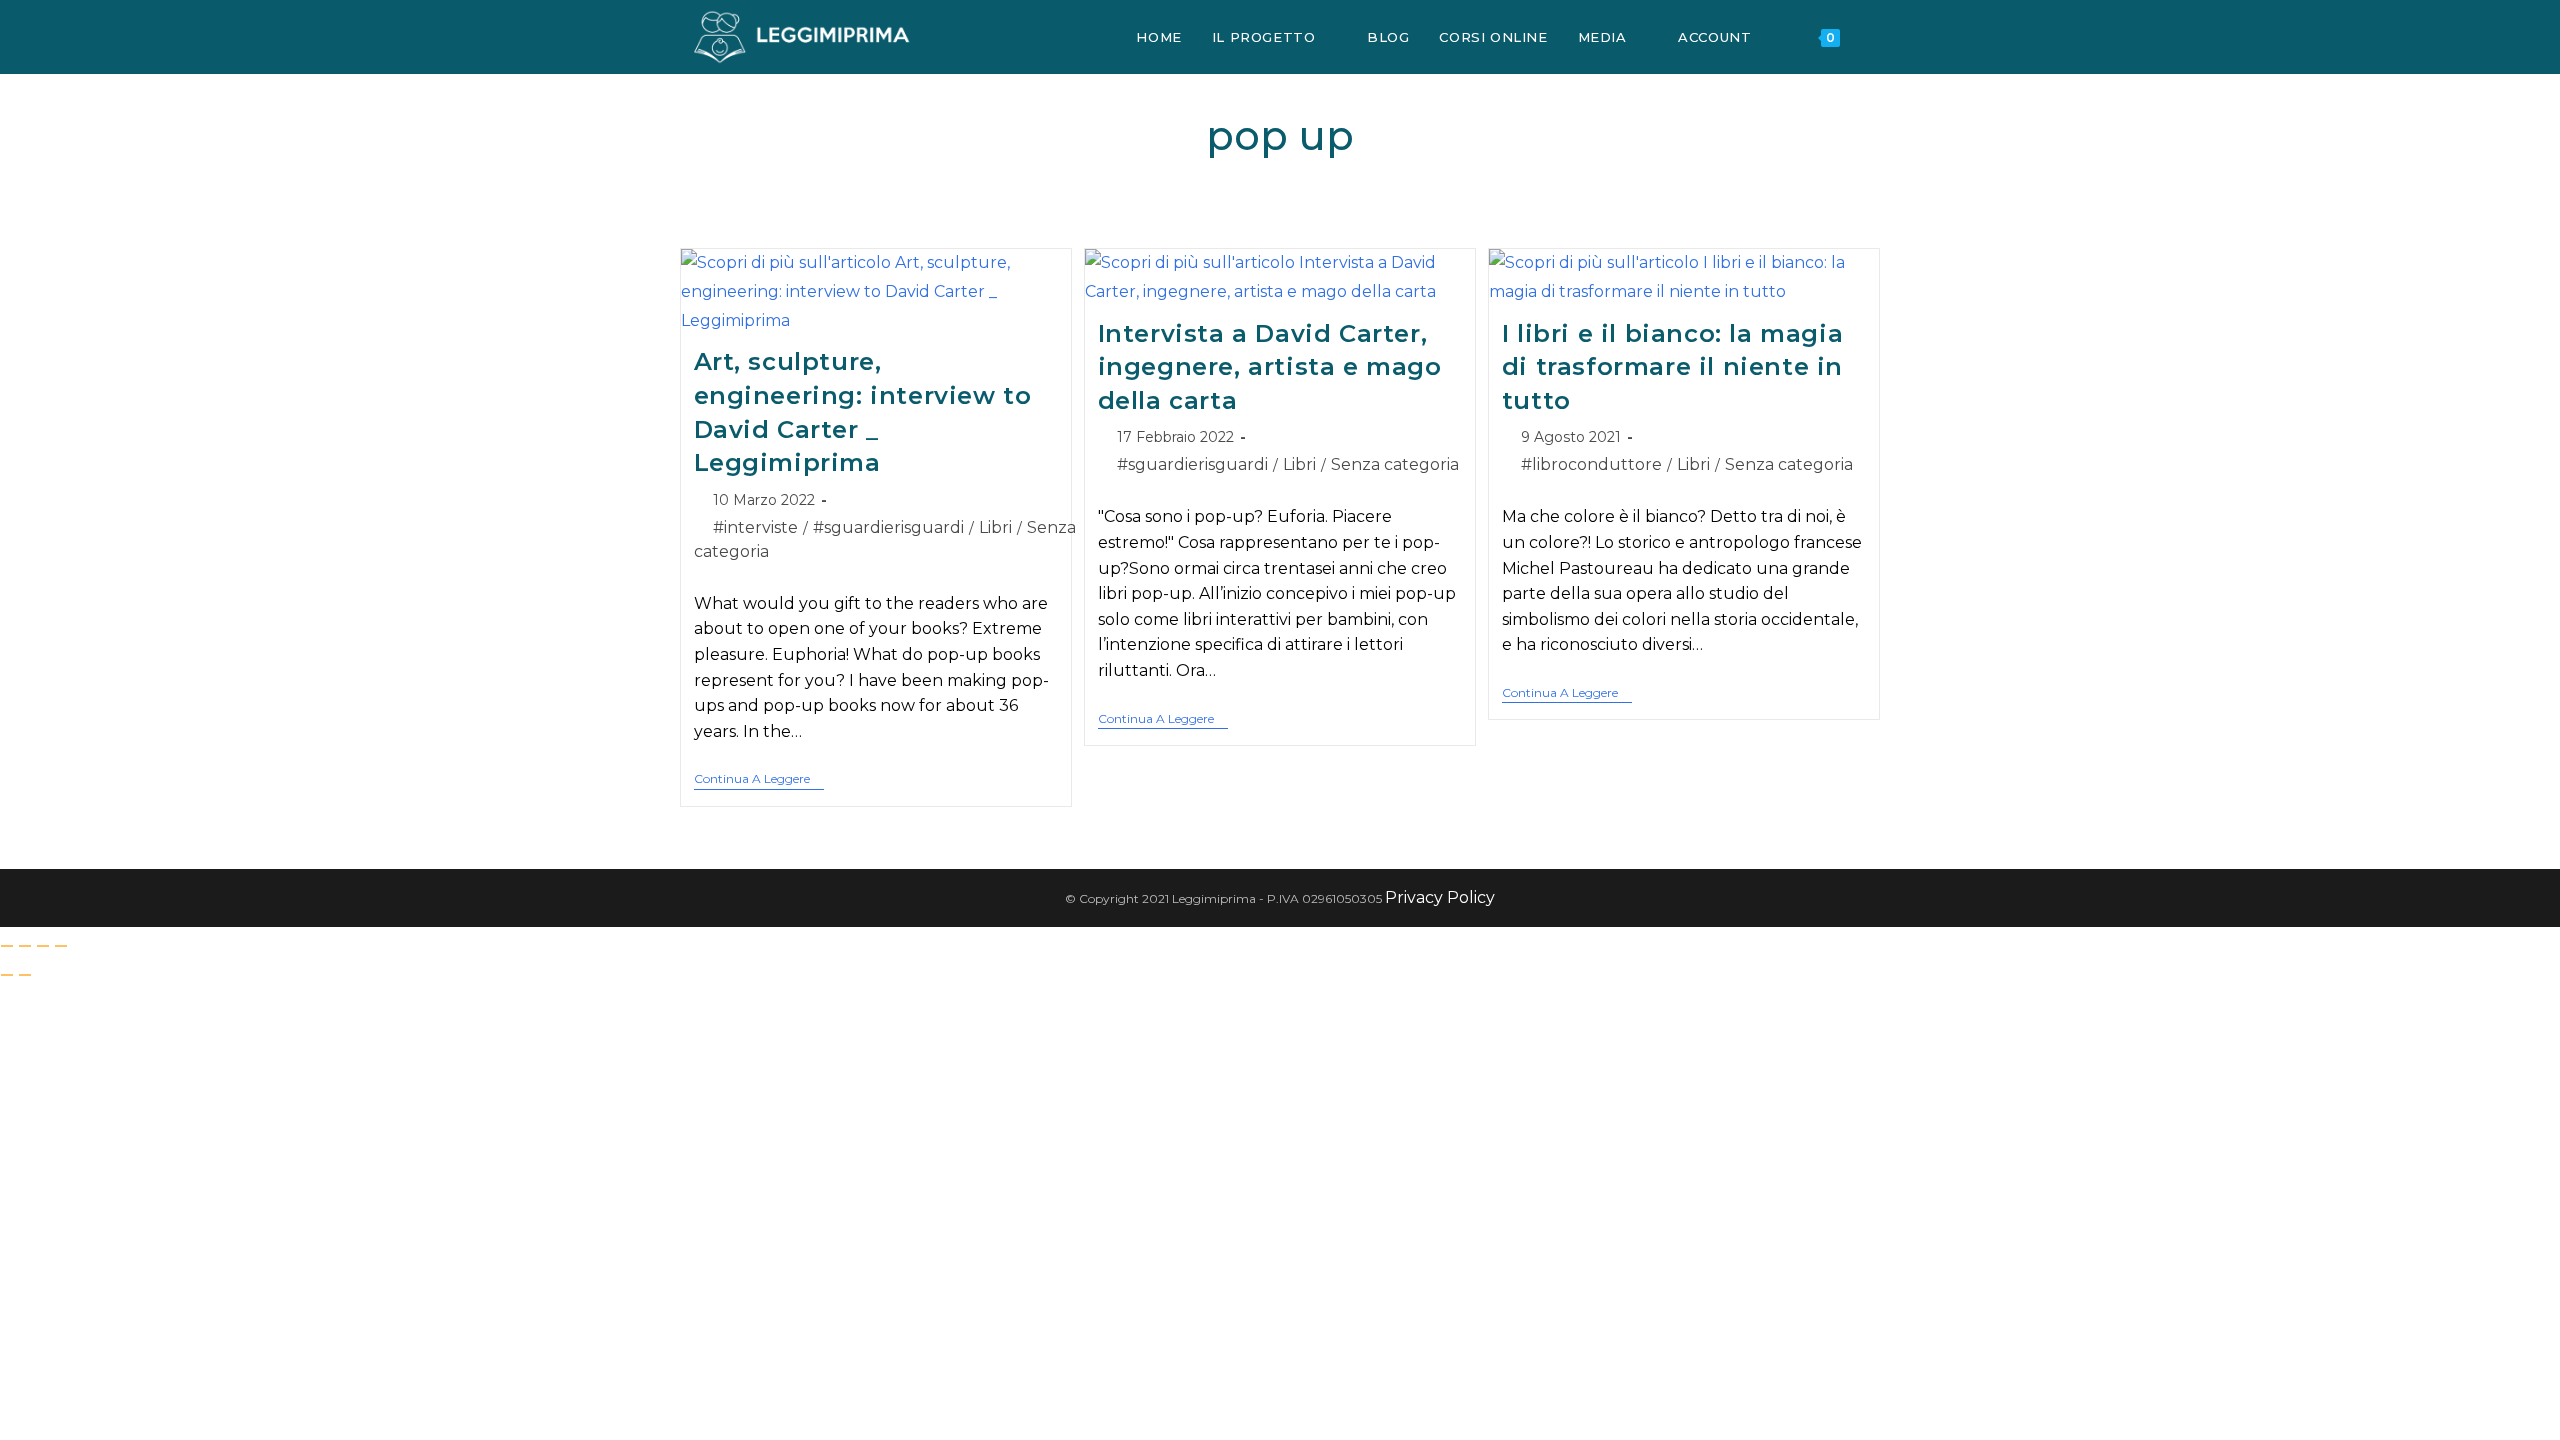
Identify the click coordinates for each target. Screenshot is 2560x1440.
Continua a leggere (759, 779)
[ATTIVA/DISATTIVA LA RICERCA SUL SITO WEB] (1875, 37)
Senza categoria (1395, 464)
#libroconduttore (1591, 464)
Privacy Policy (1440, 897)
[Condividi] (43, 946)
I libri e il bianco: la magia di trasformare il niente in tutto (1672, 367)
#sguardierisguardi (888, 527)
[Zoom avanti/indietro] (7, 946)
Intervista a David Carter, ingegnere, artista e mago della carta (1270, 367)
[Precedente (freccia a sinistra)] (7, 975)
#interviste (755, 527)
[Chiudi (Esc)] (61, 946)
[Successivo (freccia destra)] (25, 975)
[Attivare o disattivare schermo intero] (25, 946)
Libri (995, 527)
